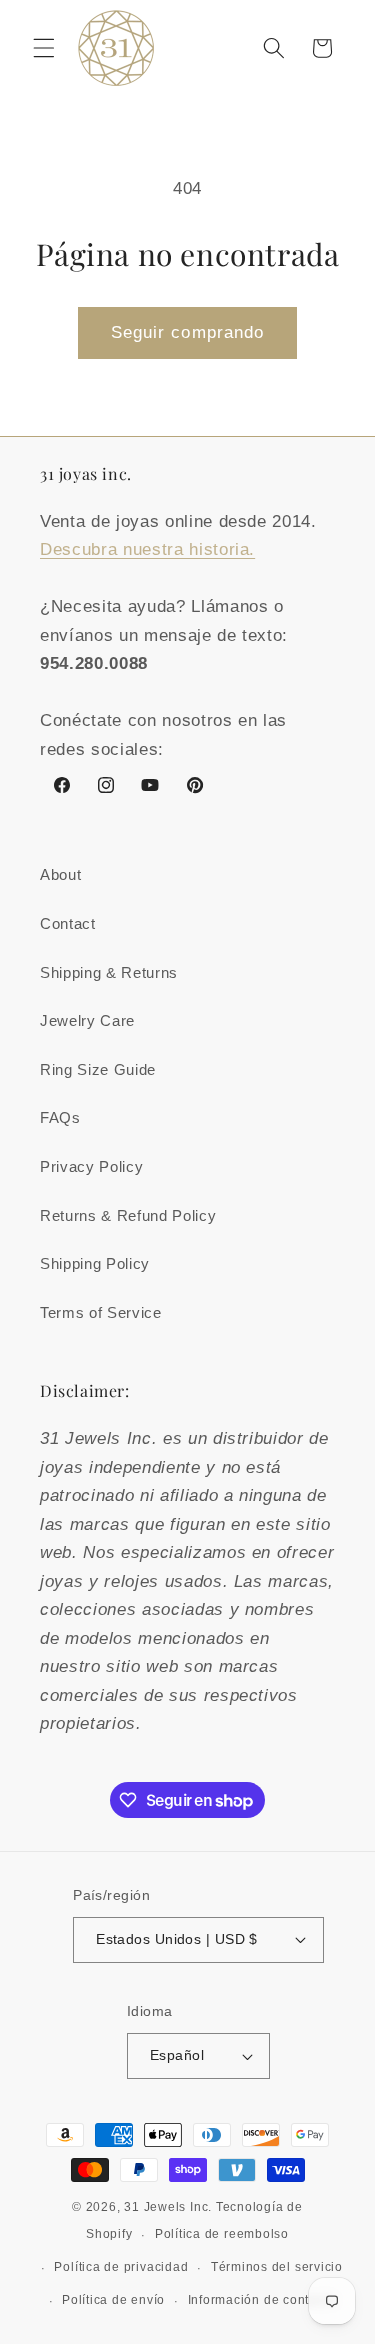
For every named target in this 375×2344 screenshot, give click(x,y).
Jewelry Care (87, 1020)
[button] (44, 48)
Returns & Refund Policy (128, 1215)
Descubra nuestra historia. (147, 549)
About (60, 874)
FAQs (60, 1117)
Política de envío (113, 2300)
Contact (68, 923)
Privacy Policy (91, 1166)
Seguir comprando (188, 332)
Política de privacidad (121, 2267)
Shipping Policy (95, 1263)
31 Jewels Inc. (168, 2207)
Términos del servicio (277, 2267)
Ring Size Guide (98, 1069)
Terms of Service (101, 1312)
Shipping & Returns (109, 972)
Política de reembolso (222, 2234)
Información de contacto (262, 2300)
